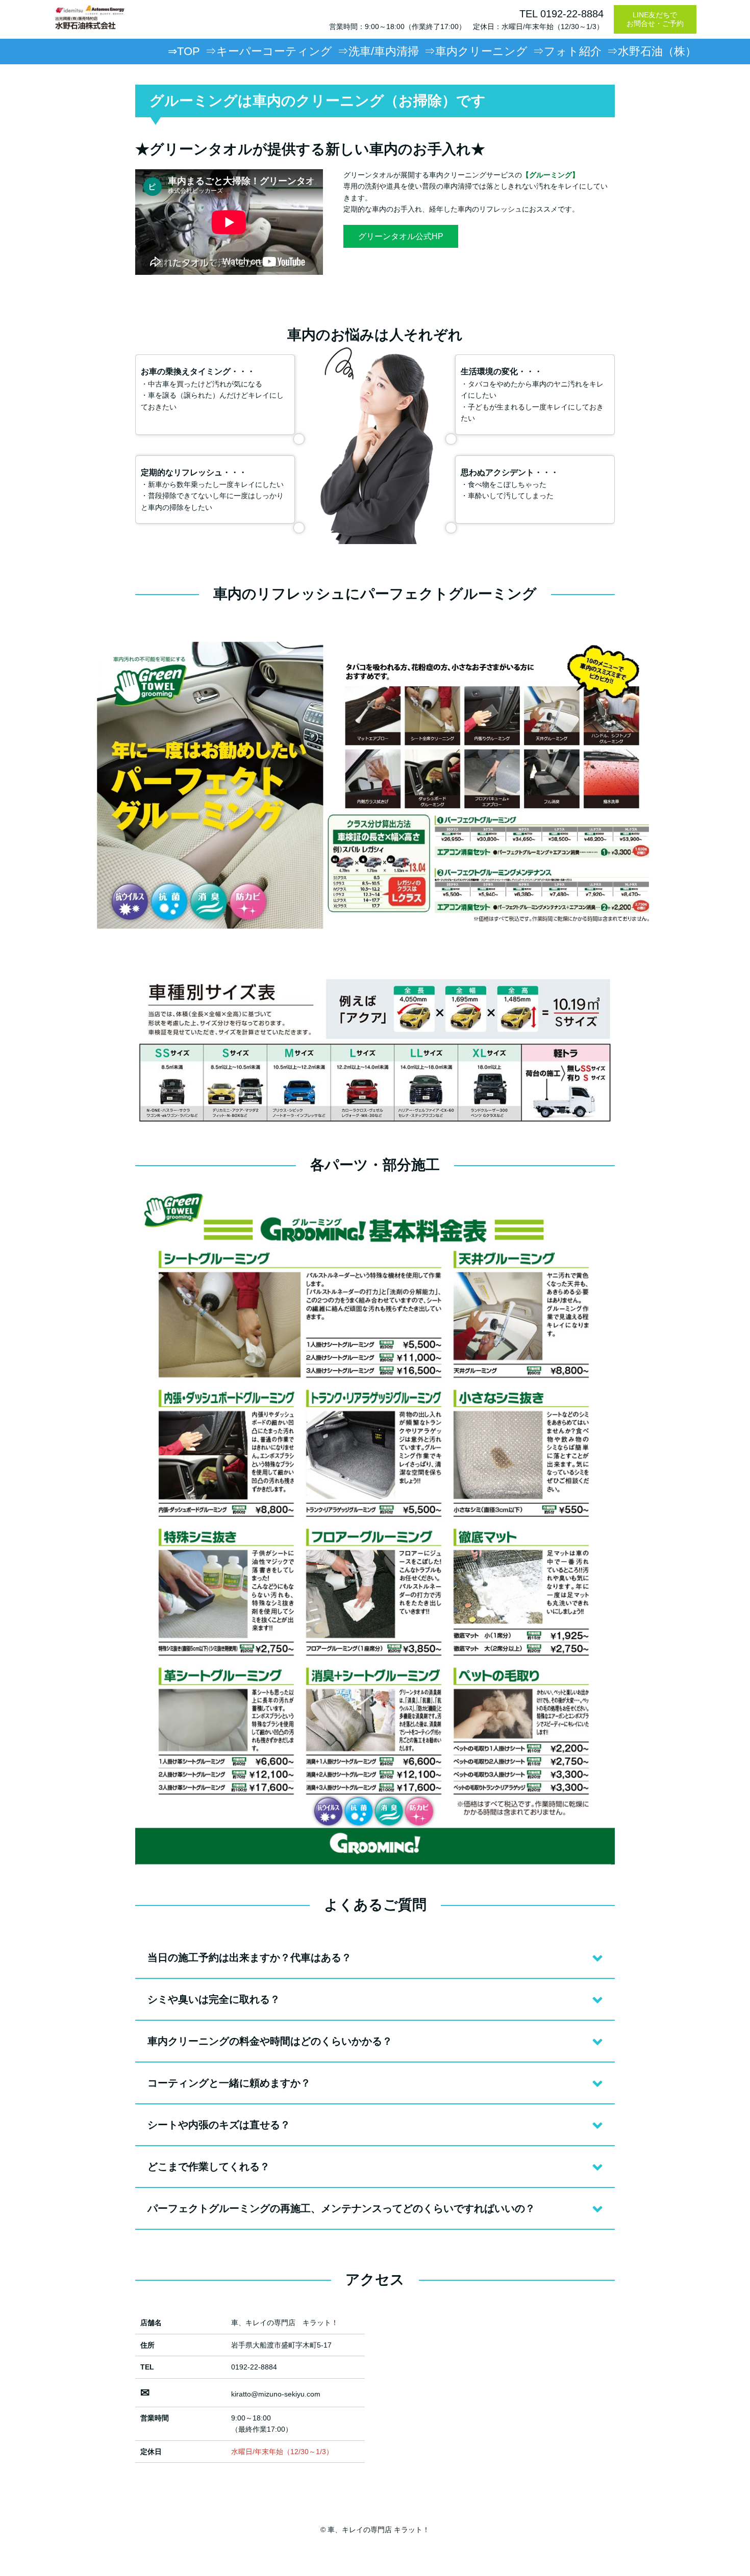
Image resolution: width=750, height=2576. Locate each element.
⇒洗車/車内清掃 (378, 51)
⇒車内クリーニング (476, 51)
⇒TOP (184, 51)
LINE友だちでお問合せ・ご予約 (655, 19)
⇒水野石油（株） (652, 51)
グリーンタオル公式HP (401, 236)
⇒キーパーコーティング (269, 51)
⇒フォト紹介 (567, 51)
